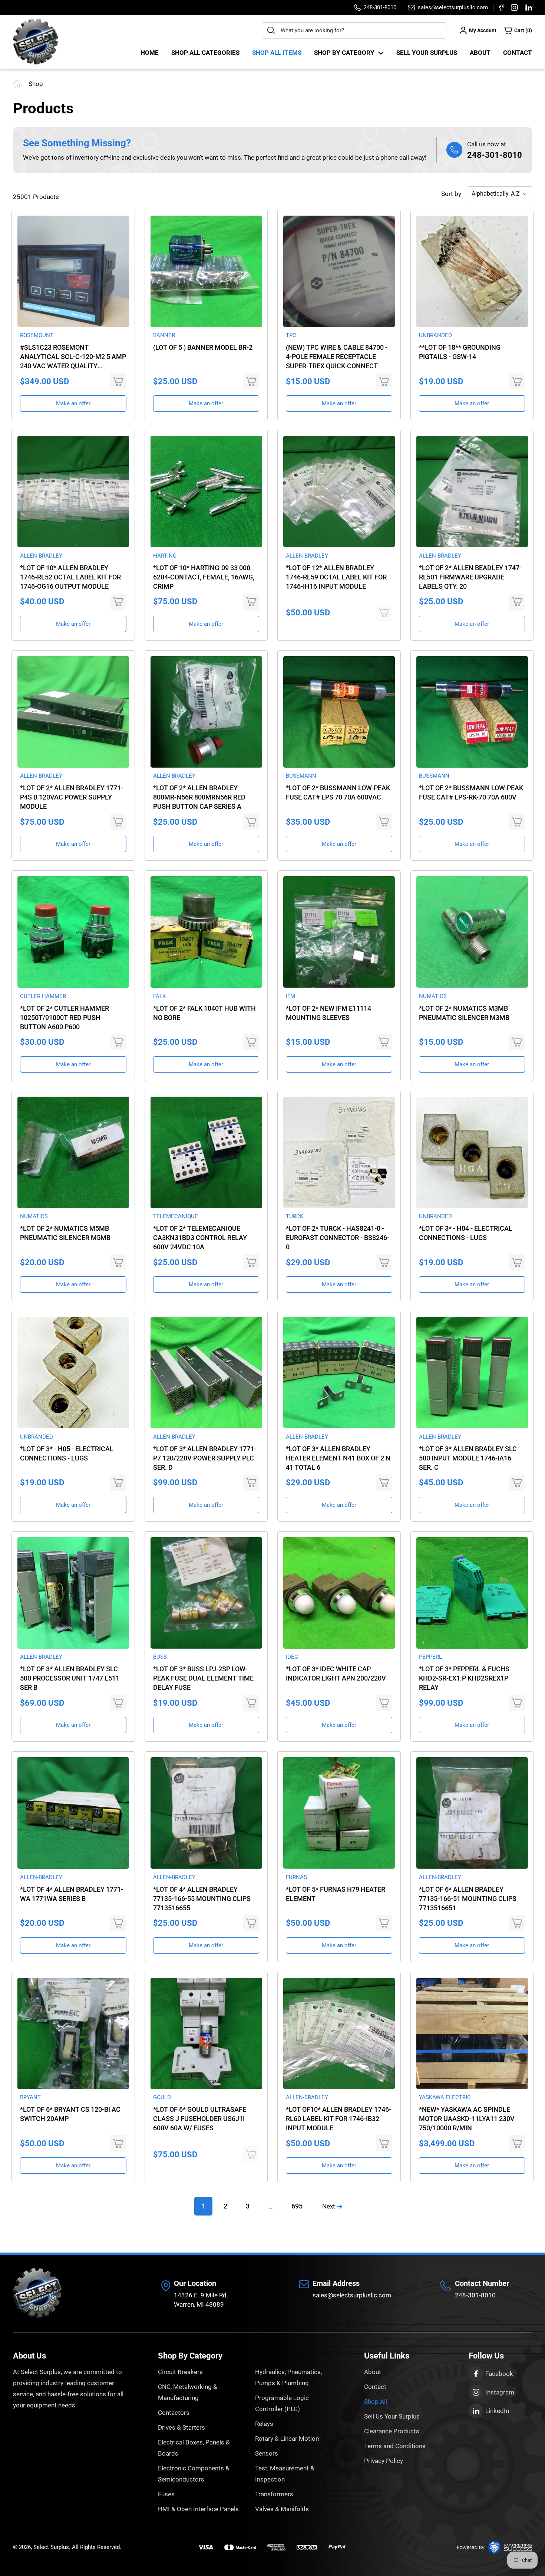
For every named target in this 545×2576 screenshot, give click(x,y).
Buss (160, 1657)
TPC (291, 335)
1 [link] (204, 2206)
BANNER (164, 335)
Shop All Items (277, 53)
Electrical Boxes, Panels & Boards (194, 2448)
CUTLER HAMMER (43, 996)
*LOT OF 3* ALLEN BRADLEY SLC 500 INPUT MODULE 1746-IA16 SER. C (468, 1458)
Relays (264, 2424)
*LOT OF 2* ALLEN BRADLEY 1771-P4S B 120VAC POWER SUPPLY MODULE (72, 797)
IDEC (292, 1657)
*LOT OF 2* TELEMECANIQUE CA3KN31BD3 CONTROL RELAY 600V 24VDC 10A (200, 1238)
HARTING (165, 556)
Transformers (274, 2494)
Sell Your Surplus (427, 53)
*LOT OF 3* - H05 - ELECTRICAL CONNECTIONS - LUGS (67, 1453)
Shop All (376, 2402)
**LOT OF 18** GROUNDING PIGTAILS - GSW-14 (460, 352)
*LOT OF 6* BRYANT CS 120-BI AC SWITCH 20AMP (70, 2114)
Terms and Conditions (395, 2446)
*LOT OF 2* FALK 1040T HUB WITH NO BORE (204, 1013)
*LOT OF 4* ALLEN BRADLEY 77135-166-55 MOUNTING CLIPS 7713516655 (202, 1899)
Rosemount (37, 335)
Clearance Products (392, 2431)
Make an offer (73, 403)
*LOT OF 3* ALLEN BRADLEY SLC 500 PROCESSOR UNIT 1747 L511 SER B (70, 1678)
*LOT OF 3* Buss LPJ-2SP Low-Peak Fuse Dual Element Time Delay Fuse (203, 1678)
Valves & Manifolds (282, 2509)
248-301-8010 (495, 155)
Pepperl (430, 1657)
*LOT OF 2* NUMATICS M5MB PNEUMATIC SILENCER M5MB (65, 1233)
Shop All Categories (205, 53)
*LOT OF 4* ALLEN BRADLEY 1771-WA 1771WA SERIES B (72, 1894)
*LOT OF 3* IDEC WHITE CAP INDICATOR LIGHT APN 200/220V (336, 1673)
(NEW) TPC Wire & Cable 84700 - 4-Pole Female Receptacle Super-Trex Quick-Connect (337, 357)
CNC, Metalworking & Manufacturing (188, 2392)
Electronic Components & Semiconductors (194, 2474)
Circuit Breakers (180, 2372)
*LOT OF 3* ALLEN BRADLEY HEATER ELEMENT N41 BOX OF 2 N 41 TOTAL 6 (338, 1458)
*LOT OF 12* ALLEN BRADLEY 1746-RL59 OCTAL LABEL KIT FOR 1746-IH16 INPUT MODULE (336, 577)
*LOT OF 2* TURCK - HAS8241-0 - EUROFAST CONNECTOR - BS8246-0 (338, 1238)
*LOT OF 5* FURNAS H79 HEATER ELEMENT (336, 1894)
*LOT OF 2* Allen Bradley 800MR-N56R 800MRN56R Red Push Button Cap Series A (199, 797)
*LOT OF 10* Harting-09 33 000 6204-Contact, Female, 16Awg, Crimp (204, 577)
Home (150, 53)
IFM (290, 996)
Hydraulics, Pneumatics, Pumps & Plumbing (288, 2377)
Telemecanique (176, 1216)
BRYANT (30, 2097)
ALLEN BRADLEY (41, 556)
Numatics (433, 996)
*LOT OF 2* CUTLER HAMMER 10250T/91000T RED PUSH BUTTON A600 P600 (65, 1018)
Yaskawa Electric (445, 2097)
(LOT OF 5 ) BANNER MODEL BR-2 (203, 347)
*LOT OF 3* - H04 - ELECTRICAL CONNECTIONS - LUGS (466, 1233)
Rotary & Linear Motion (287, 2439)
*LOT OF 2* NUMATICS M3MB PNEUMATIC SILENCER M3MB (464, 1013)
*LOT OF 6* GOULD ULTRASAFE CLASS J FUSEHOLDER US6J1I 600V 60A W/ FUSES (200, 2119)
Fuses (166, 2494)
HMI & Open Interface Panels (198, 2509)
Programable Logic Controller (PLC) (282, 2403)
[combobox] (354, 30)
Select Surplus (51, 2547)
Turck (295, 1216)
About (480, 53)
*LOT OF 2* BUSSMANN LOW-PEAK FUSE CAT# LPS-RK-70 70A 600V (471, 792)
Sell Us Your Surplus (392, 2416)
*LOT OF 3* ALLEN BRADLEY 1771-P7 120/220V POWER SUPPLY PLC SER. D (205, 1458)
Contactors (174, 2413)
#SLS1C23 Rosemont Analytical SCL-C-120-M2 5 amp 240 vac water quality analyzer (73, 357)
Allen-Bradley (440, 556)
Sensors (267, 2453)
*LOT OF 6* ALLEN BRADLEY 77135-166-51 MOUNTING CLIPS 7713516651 (468, 1899)
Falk (159, 996)
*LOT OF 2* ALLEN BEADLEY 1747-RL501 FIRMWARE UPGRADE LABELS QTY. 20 (470, 577)
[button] (518, 30)
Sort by (451, 194)
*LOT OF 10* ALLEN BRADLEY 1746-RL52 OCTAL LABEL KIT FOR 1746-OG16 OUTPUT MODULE (70, 577)
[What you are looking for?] (271, 30)
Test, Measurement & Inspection (285, 2474)
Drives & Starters (181, 2427)
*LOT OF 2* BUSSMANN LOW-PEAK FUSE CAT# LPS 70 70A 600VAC (338, 792)
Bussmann (301, 776)
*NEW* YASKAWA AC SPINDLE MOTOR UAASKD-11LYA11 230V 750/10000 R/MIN (467, 2119)
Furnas (296, 1877)
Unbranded (435, 335)
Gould (162, 2097)
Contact (518, 53)
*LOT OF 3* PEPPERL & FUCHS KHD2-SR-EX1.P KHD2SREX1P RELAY (464, 1678)
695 (297, 2206)
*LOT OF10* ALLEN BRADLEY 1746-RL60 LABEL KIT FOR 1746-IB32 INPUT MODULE (338, 2119)
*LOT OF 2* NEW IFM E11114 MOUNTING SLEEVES (328, 1013)
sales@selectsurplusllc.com (352, 2295)
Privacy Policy (384, 2461)
